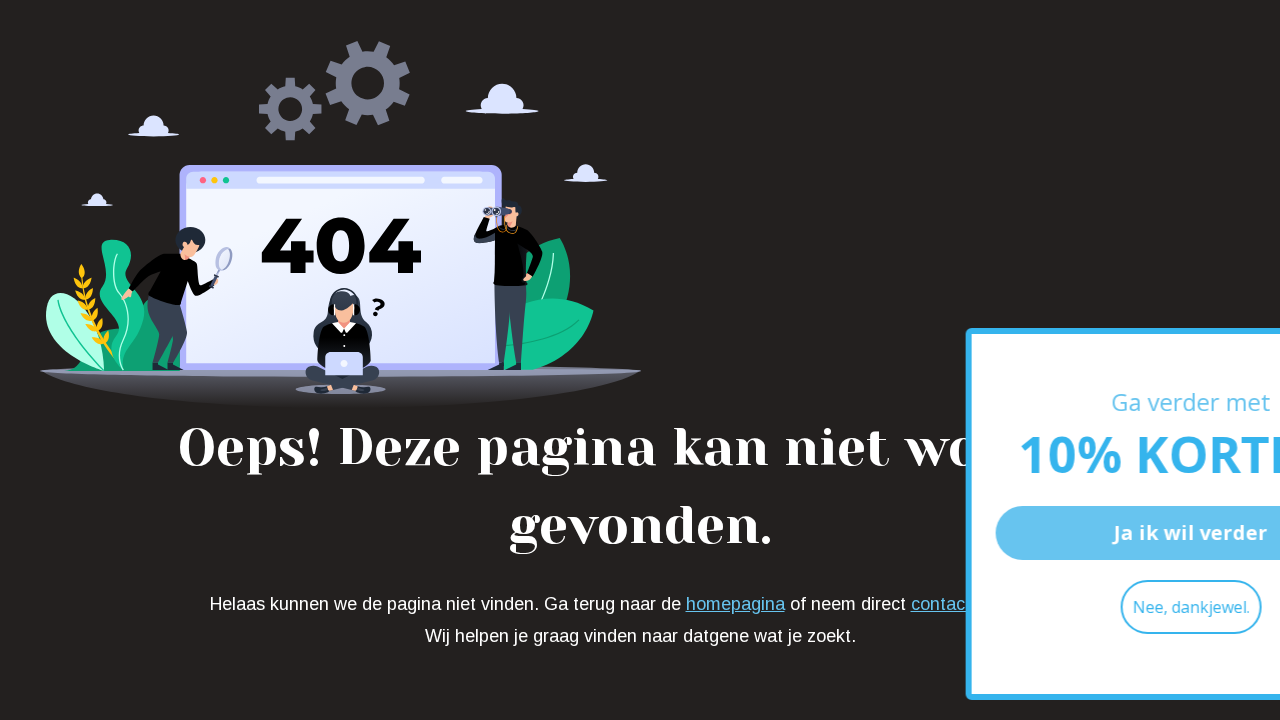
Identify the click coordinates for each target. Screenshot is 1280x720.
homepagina (735, 604)
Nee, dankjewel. (1096, 607)
